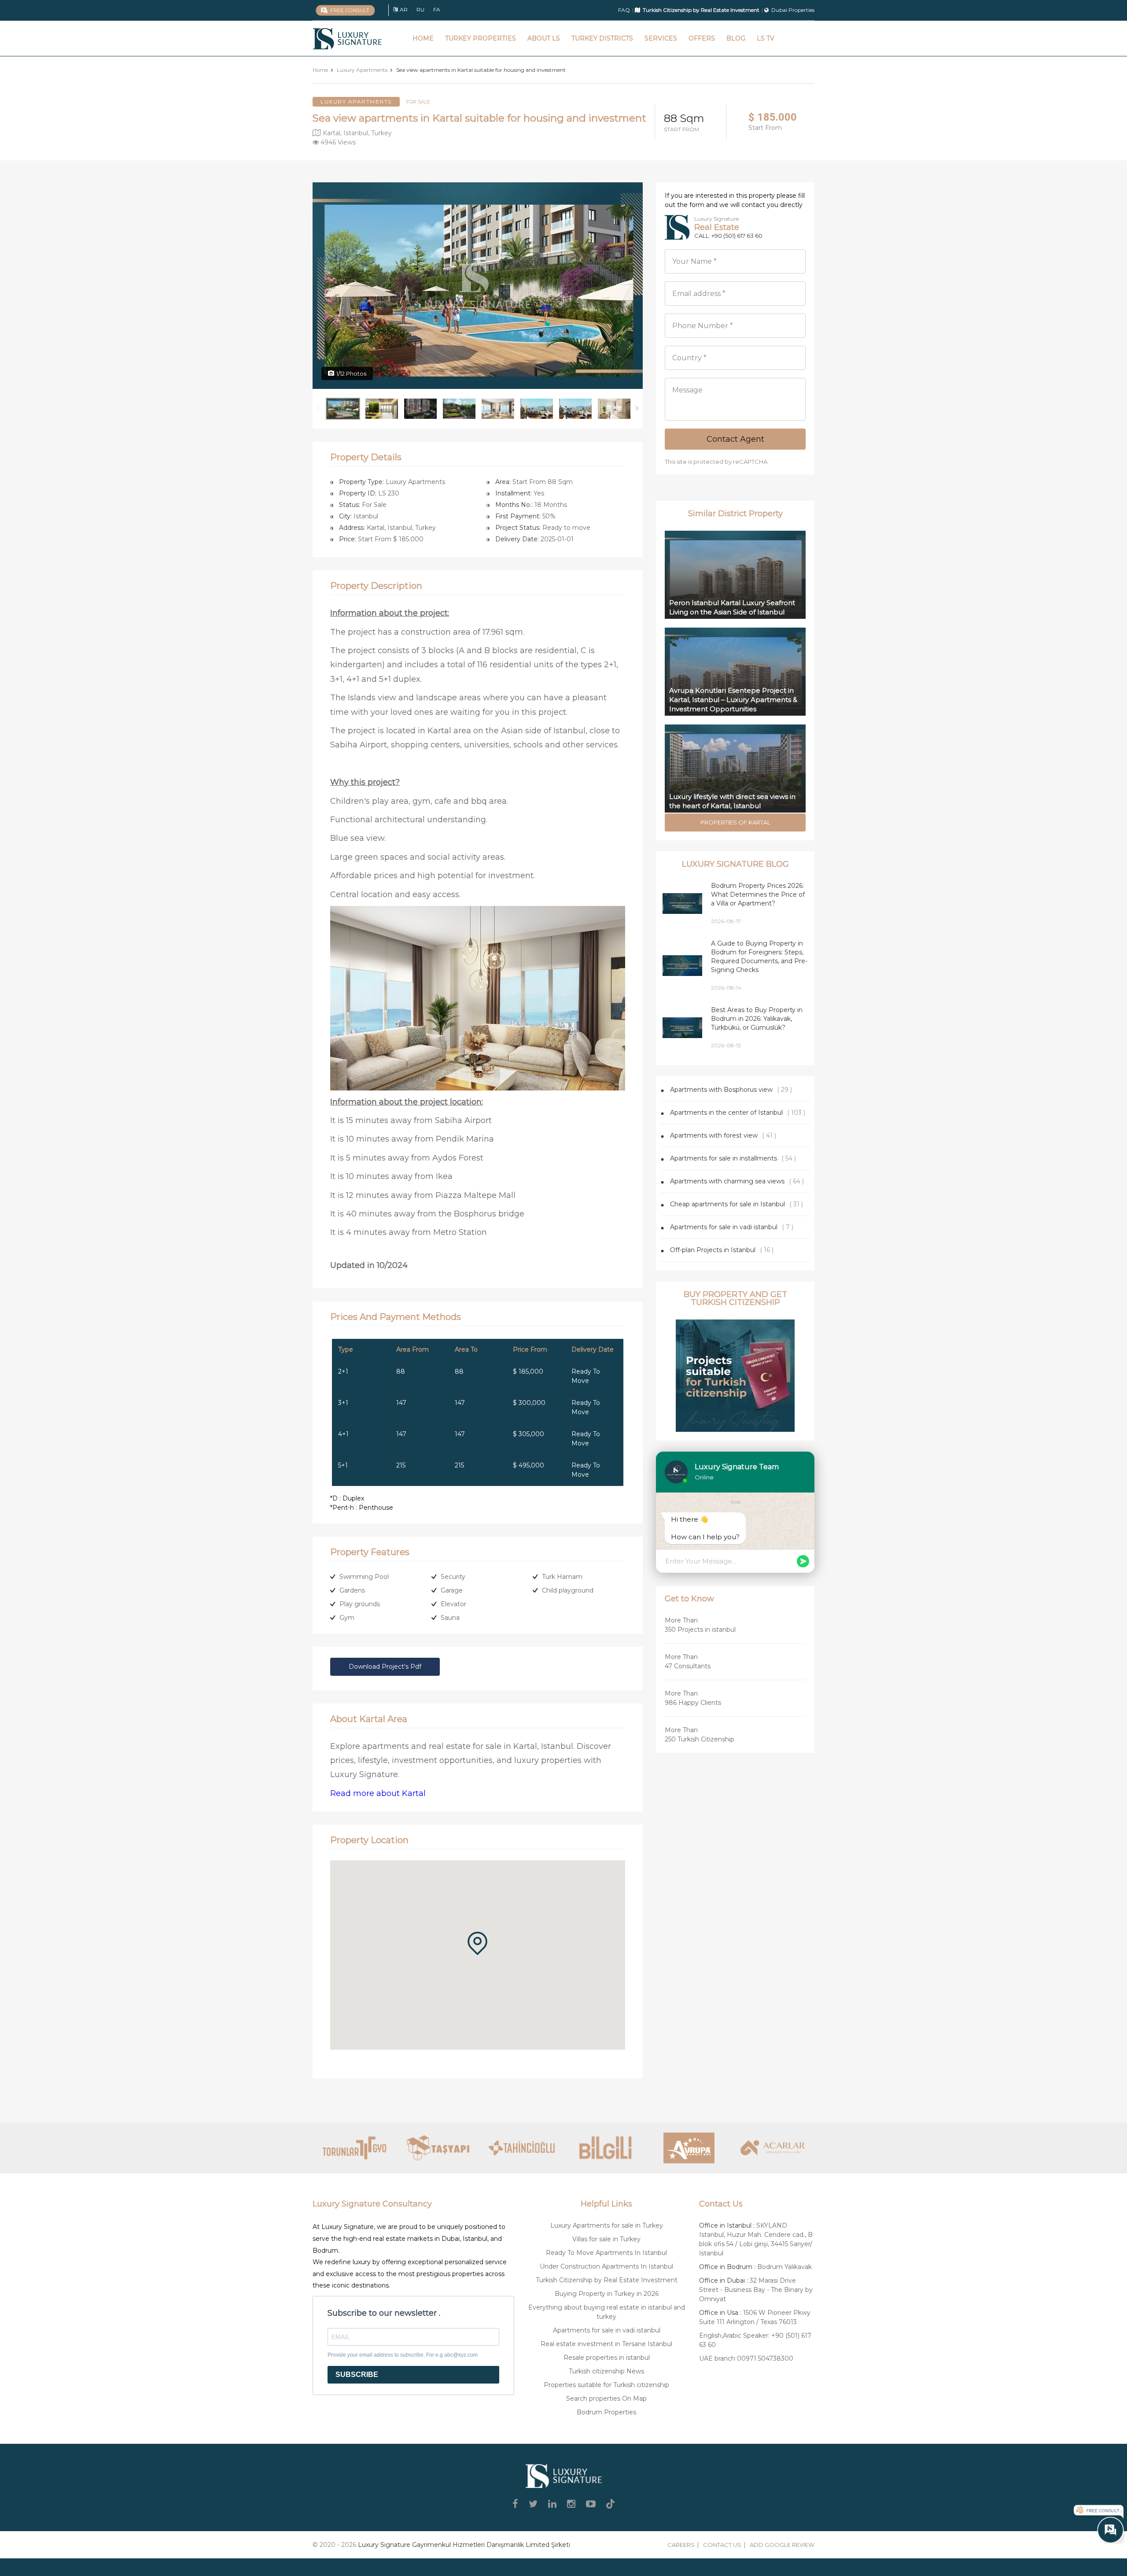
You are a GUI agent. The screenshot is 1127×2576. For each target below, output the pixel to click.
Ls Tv (766, 38)
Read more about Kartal (378, 1793)
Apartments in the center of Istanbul (726, 1112)
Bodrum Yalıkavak (784, 2267)
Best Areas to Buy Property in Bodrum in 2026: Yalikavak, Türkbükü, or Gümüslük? (757, 1019)
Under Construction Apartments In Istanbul (606, 2266)
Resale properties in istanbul (607, 2358)
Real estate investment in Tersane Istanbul (606, 2344)
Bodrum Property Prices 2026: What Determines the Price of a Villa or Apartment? (758, 894)
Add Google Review (782, 2545)
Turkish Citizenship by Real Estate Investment (607, 2280)
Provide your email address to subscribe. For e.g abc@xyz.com (403, 2355)
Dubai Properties (793, 10)
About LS (544, 38)
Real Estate (717, 227)
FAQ (624, 10)
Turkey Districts (602, 38)
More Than (700, 1625)
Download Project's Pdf (385, 1667)
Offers (702, 38)
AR (404, 9)
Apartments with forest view (714, 1135)
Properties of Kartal (735, 822)
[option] (478, 286)
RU (420, 9)
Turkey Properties (481, 38)
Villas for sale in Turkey (606, 2239)
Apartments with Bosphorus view (721, 1090)
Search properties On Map (606, 2399)
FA (437, 9)
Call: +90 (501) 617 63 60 (728, 236)
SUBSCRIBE (357, 2375)
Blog (736, 38)
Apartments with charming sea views (727, 1181)
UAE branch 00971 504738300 (746, 2358)
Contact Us (722, 2545)
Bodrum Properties (606, 2412)
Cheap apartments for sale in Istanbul (727, 1204)
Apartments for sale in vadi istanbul (724, 1227)
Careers (681, 2545)
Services (661, 38)
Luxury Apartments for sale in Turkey (607, 2225)
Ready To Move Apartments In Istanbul (606, 2253)
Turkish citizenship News (606, 2371)
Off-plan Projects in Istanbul (713, 1250)
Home (423, 38)
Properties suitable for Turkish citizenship (606, 2385)
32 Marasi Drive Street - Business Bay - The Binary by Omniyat (756, 2290)
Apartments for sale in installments (724, 1158)
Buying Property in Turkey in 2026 (607, 2294)
